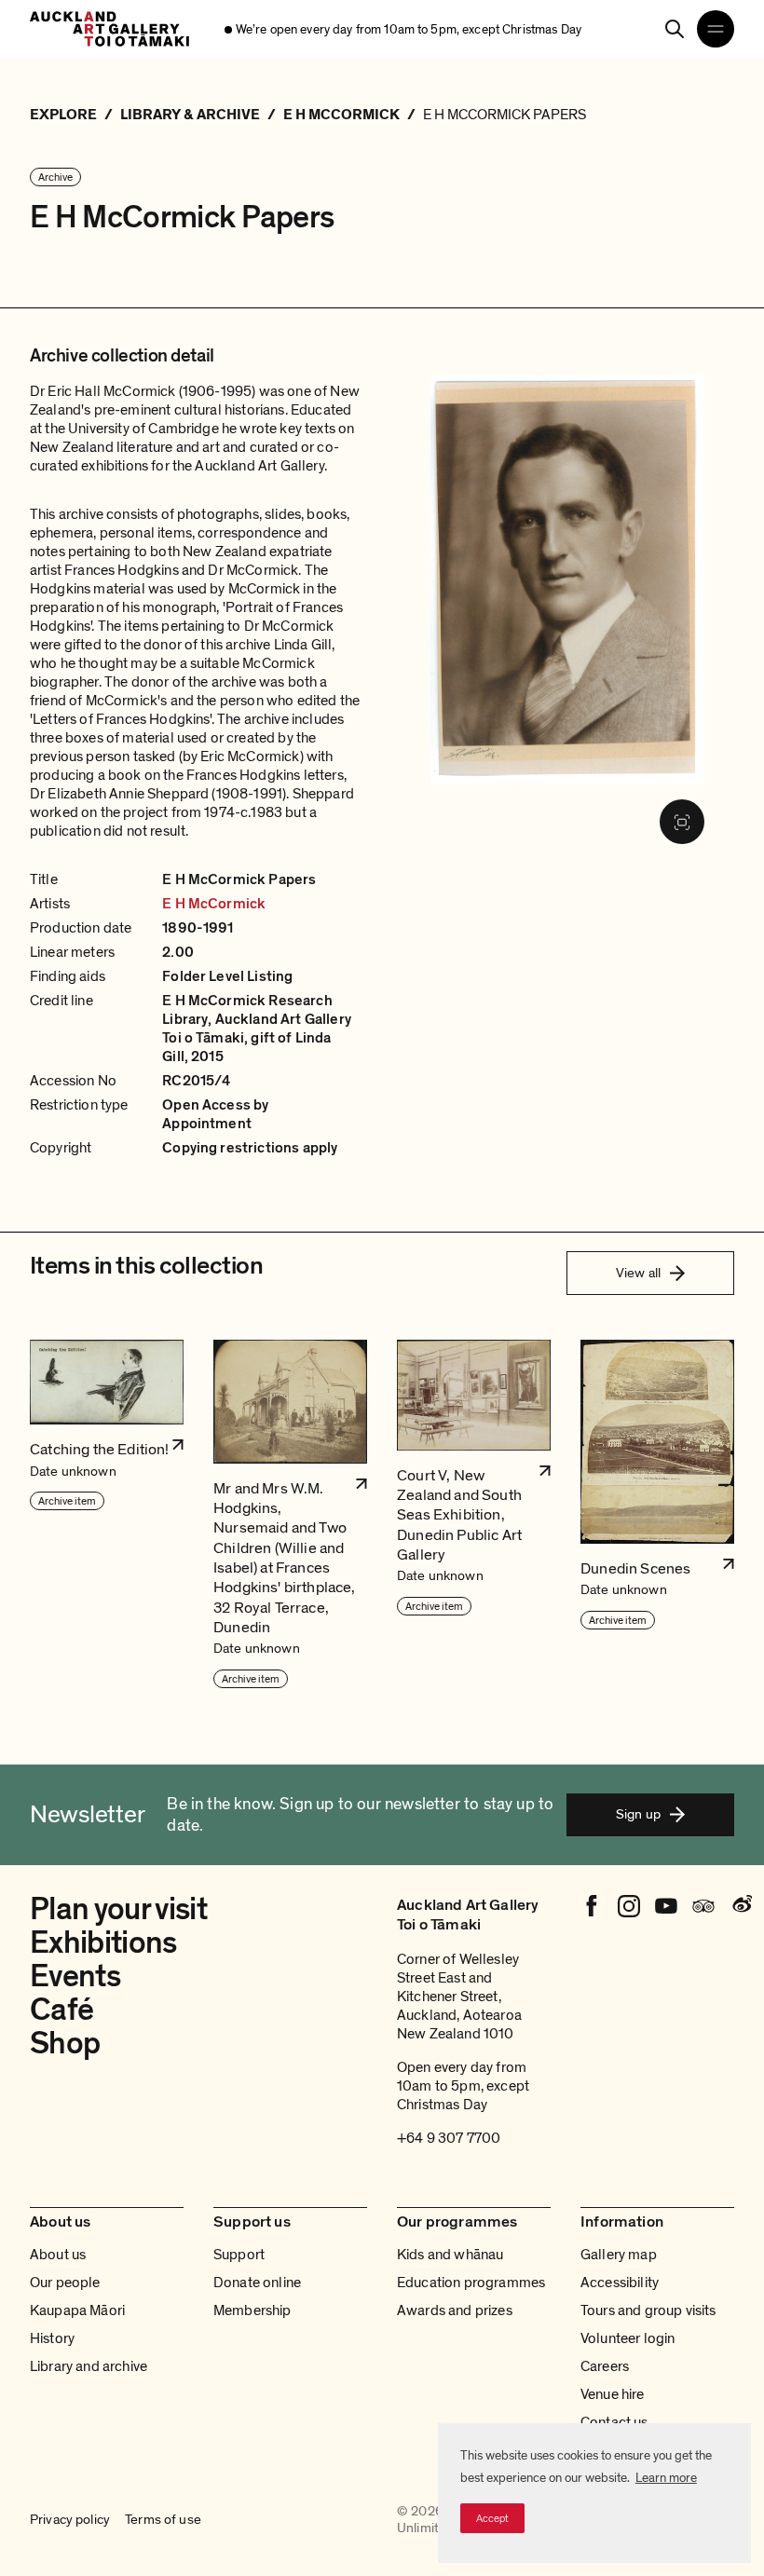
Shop (65, 2044)
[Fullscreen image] (682, 822)
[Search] (675, 29)
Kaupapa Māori (77, 2310)
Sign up (638, 1814)
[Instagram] (629, 1906)
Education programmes (471, 2283)
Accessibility (620, 2283)
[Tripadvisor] (703, 1906)
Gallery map (619, 2255)
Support (239, 2255)
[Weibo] (741, 1906)
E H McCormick (214, 904)
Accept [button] (492, 2518)
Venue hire (613, 2394)
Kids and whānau (450, 2255)
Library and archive (89, 2366)
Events (75, 1976)
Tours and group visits (648, 2310)
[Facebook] (592, 1906)
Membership (252, 2310)
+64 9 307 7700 (449, 2138)
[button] (107, 1515)
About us (58, 2255)
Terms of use (163, 2520)
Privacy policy (70, 2520)
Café (61, 2010)
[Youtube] (666, 1906)
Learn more (666, 2478)
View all (638, 1273)
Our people (65, 2283)
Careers (605, 2366)
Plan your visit (118, 1909)
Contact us (614, 2422)
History (52, 2338)
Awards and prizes (455, 2310)
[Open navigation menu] (716, 29)
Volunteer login (628, 2338)
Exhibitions (103, 1943)
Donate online (257, 2283)
